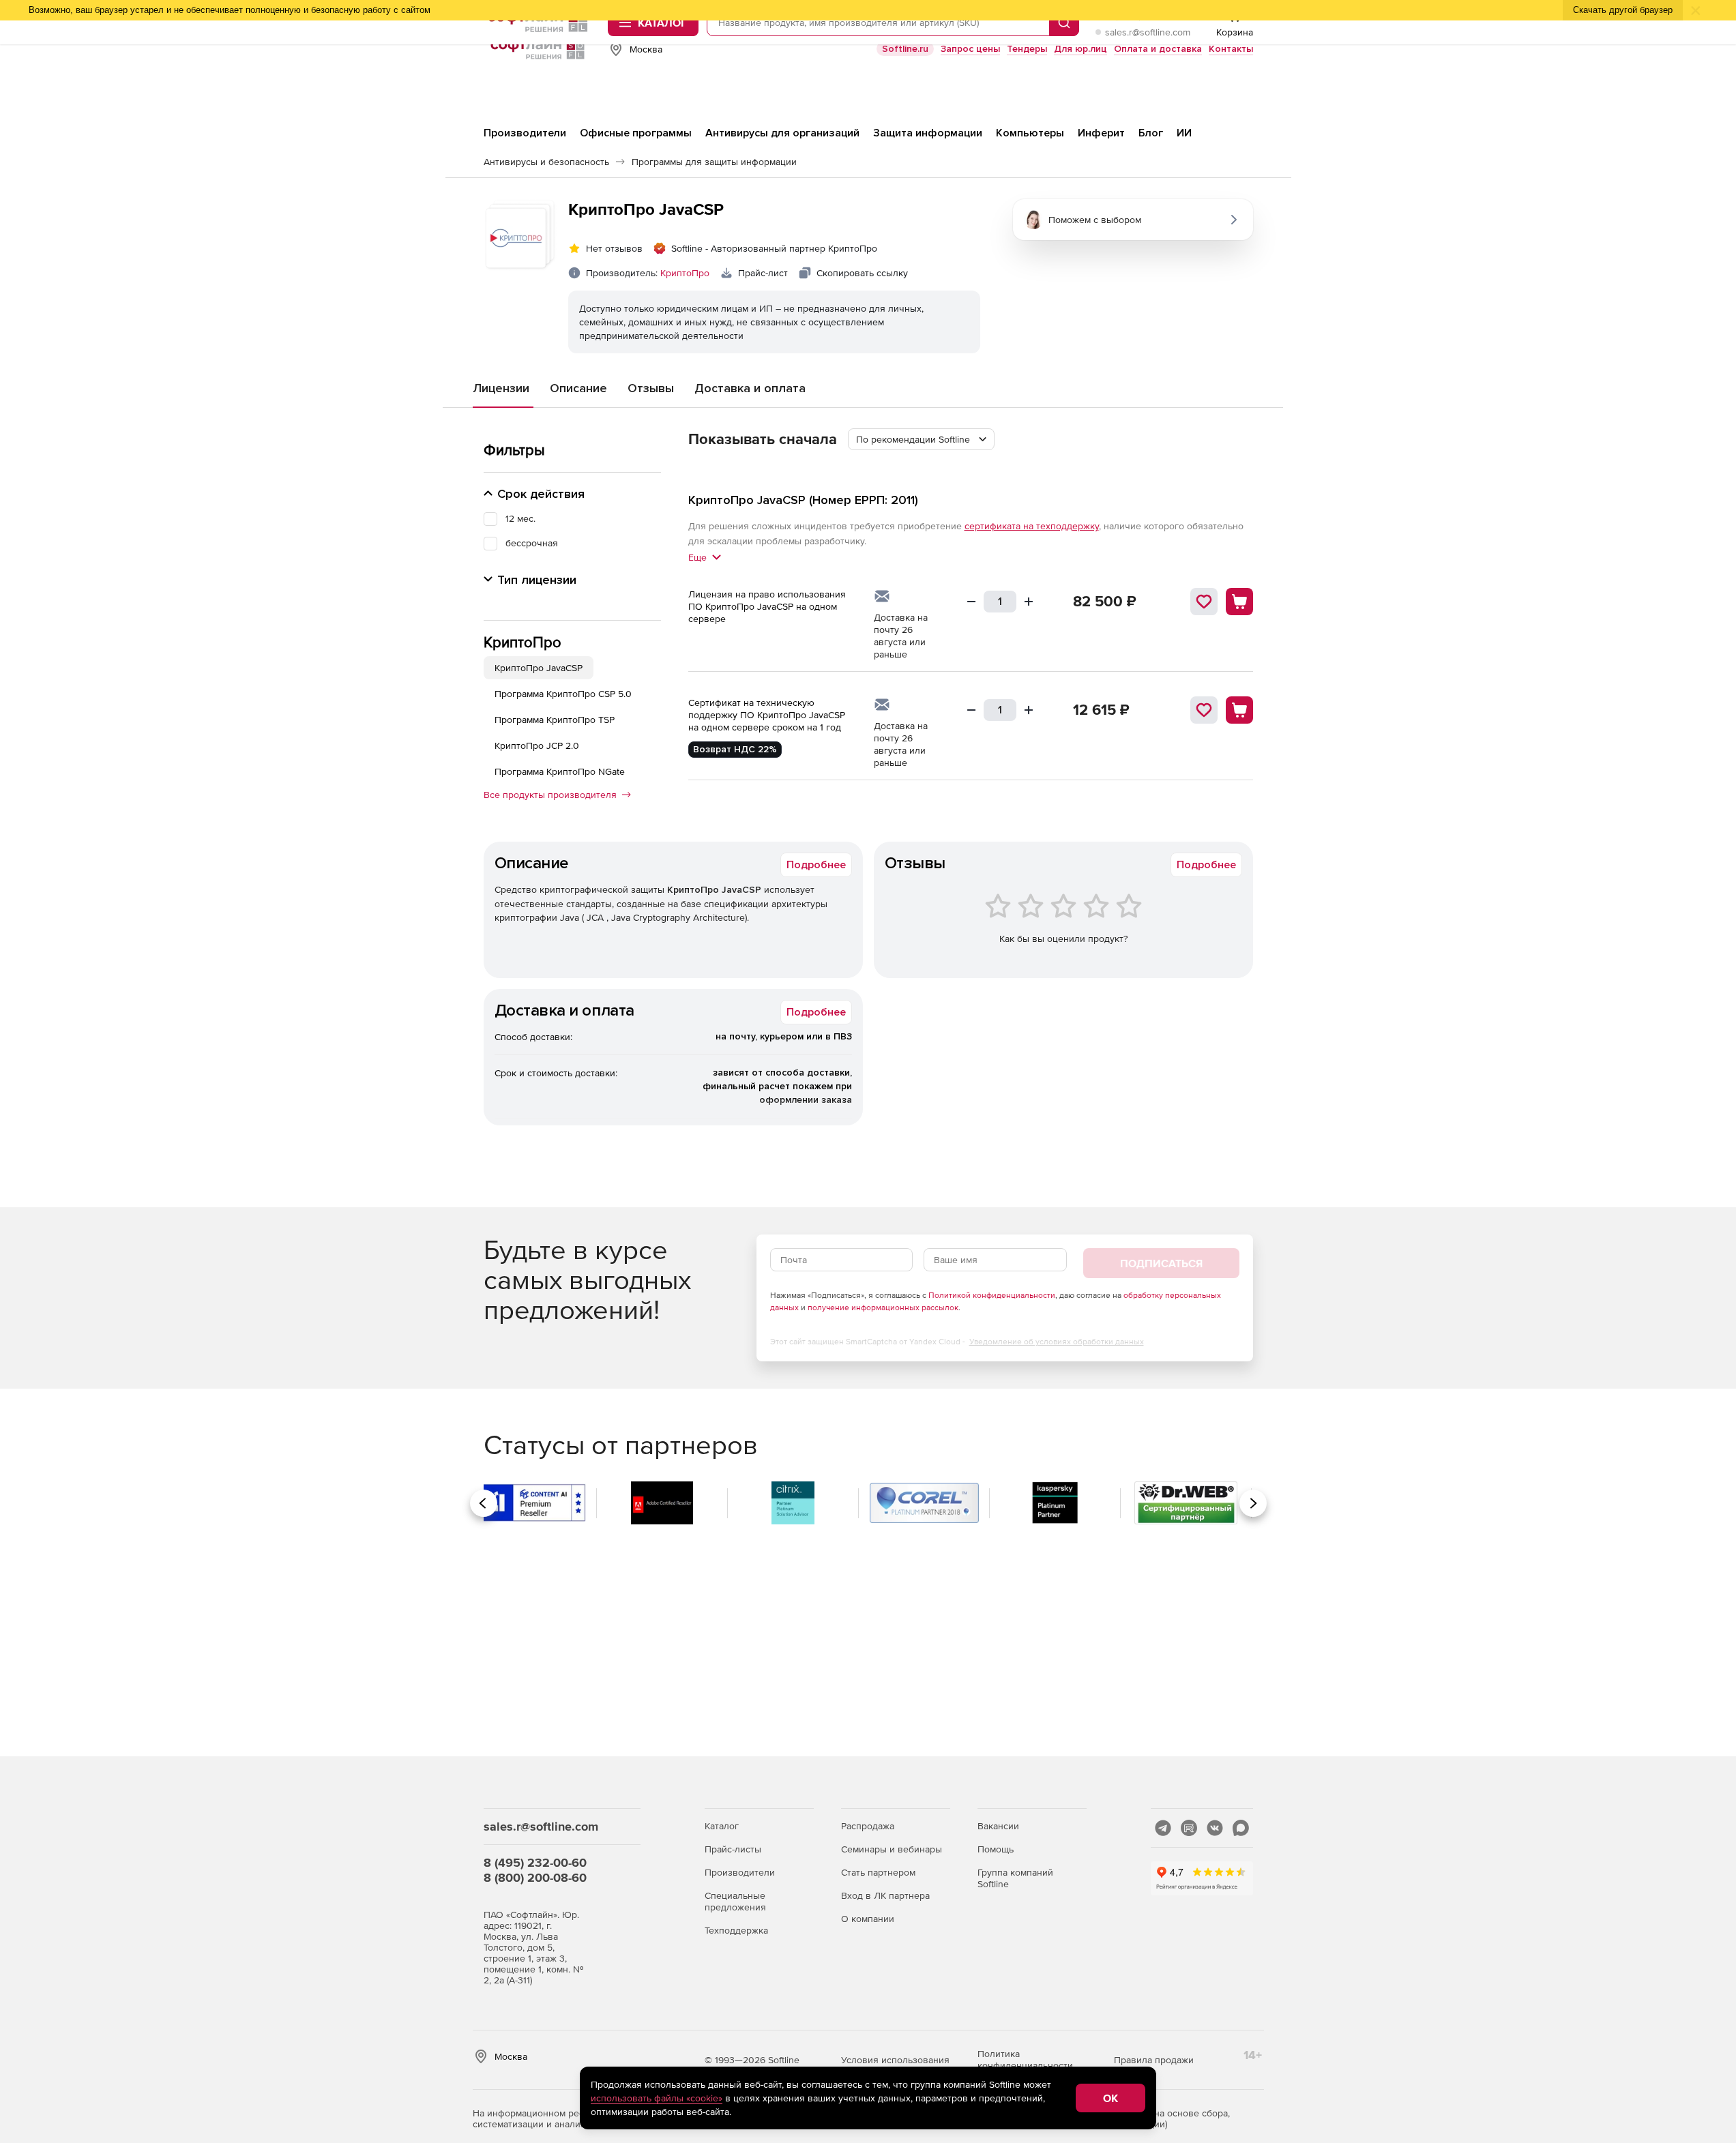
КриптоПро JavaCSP (539, 668)
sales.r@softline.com (1148, 32)
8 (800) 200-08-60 (535, 1877)
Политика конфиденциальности (1025, 2059)
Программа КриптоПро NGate (560, 771)
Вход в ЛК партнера (885, 1895)
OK (1110, 2098)
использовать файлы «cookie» (657, 2098)
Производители (740, 1872)
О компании (868, 1919)
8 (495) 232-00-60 (535, 1862)
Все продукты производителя (550, 795)
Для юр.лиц (1080, 49)
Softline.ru (905, 49)
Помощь (996, 1849)
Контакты (1231, 49)
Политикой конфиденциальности (992, 1295)
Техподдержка (736, 1930)
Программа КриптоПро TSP (555, 720)
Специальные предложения (735, 1901)
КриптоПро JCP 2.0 (537, 745)
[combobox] (921, 439)
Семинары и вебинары (892, 1849)
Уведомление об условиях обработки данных (1057, 1342)
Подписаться (1161, 1263)
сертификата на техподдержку (1032, 526)
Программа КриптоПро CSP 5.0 (563, 694)
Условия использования (895, 2060)
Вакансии (998, 1826)
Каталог (722, 1826)
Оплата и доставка (1158, 49)
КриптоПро (685, 273)
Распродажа (868, 1826)
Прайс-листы (733, 1849)
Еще (697, 557)
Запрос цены (970, 49)
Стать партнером (878, 1872)
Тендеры (1027, 49)
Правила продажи (1154, 2060)
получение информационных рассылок (883, 1307)
